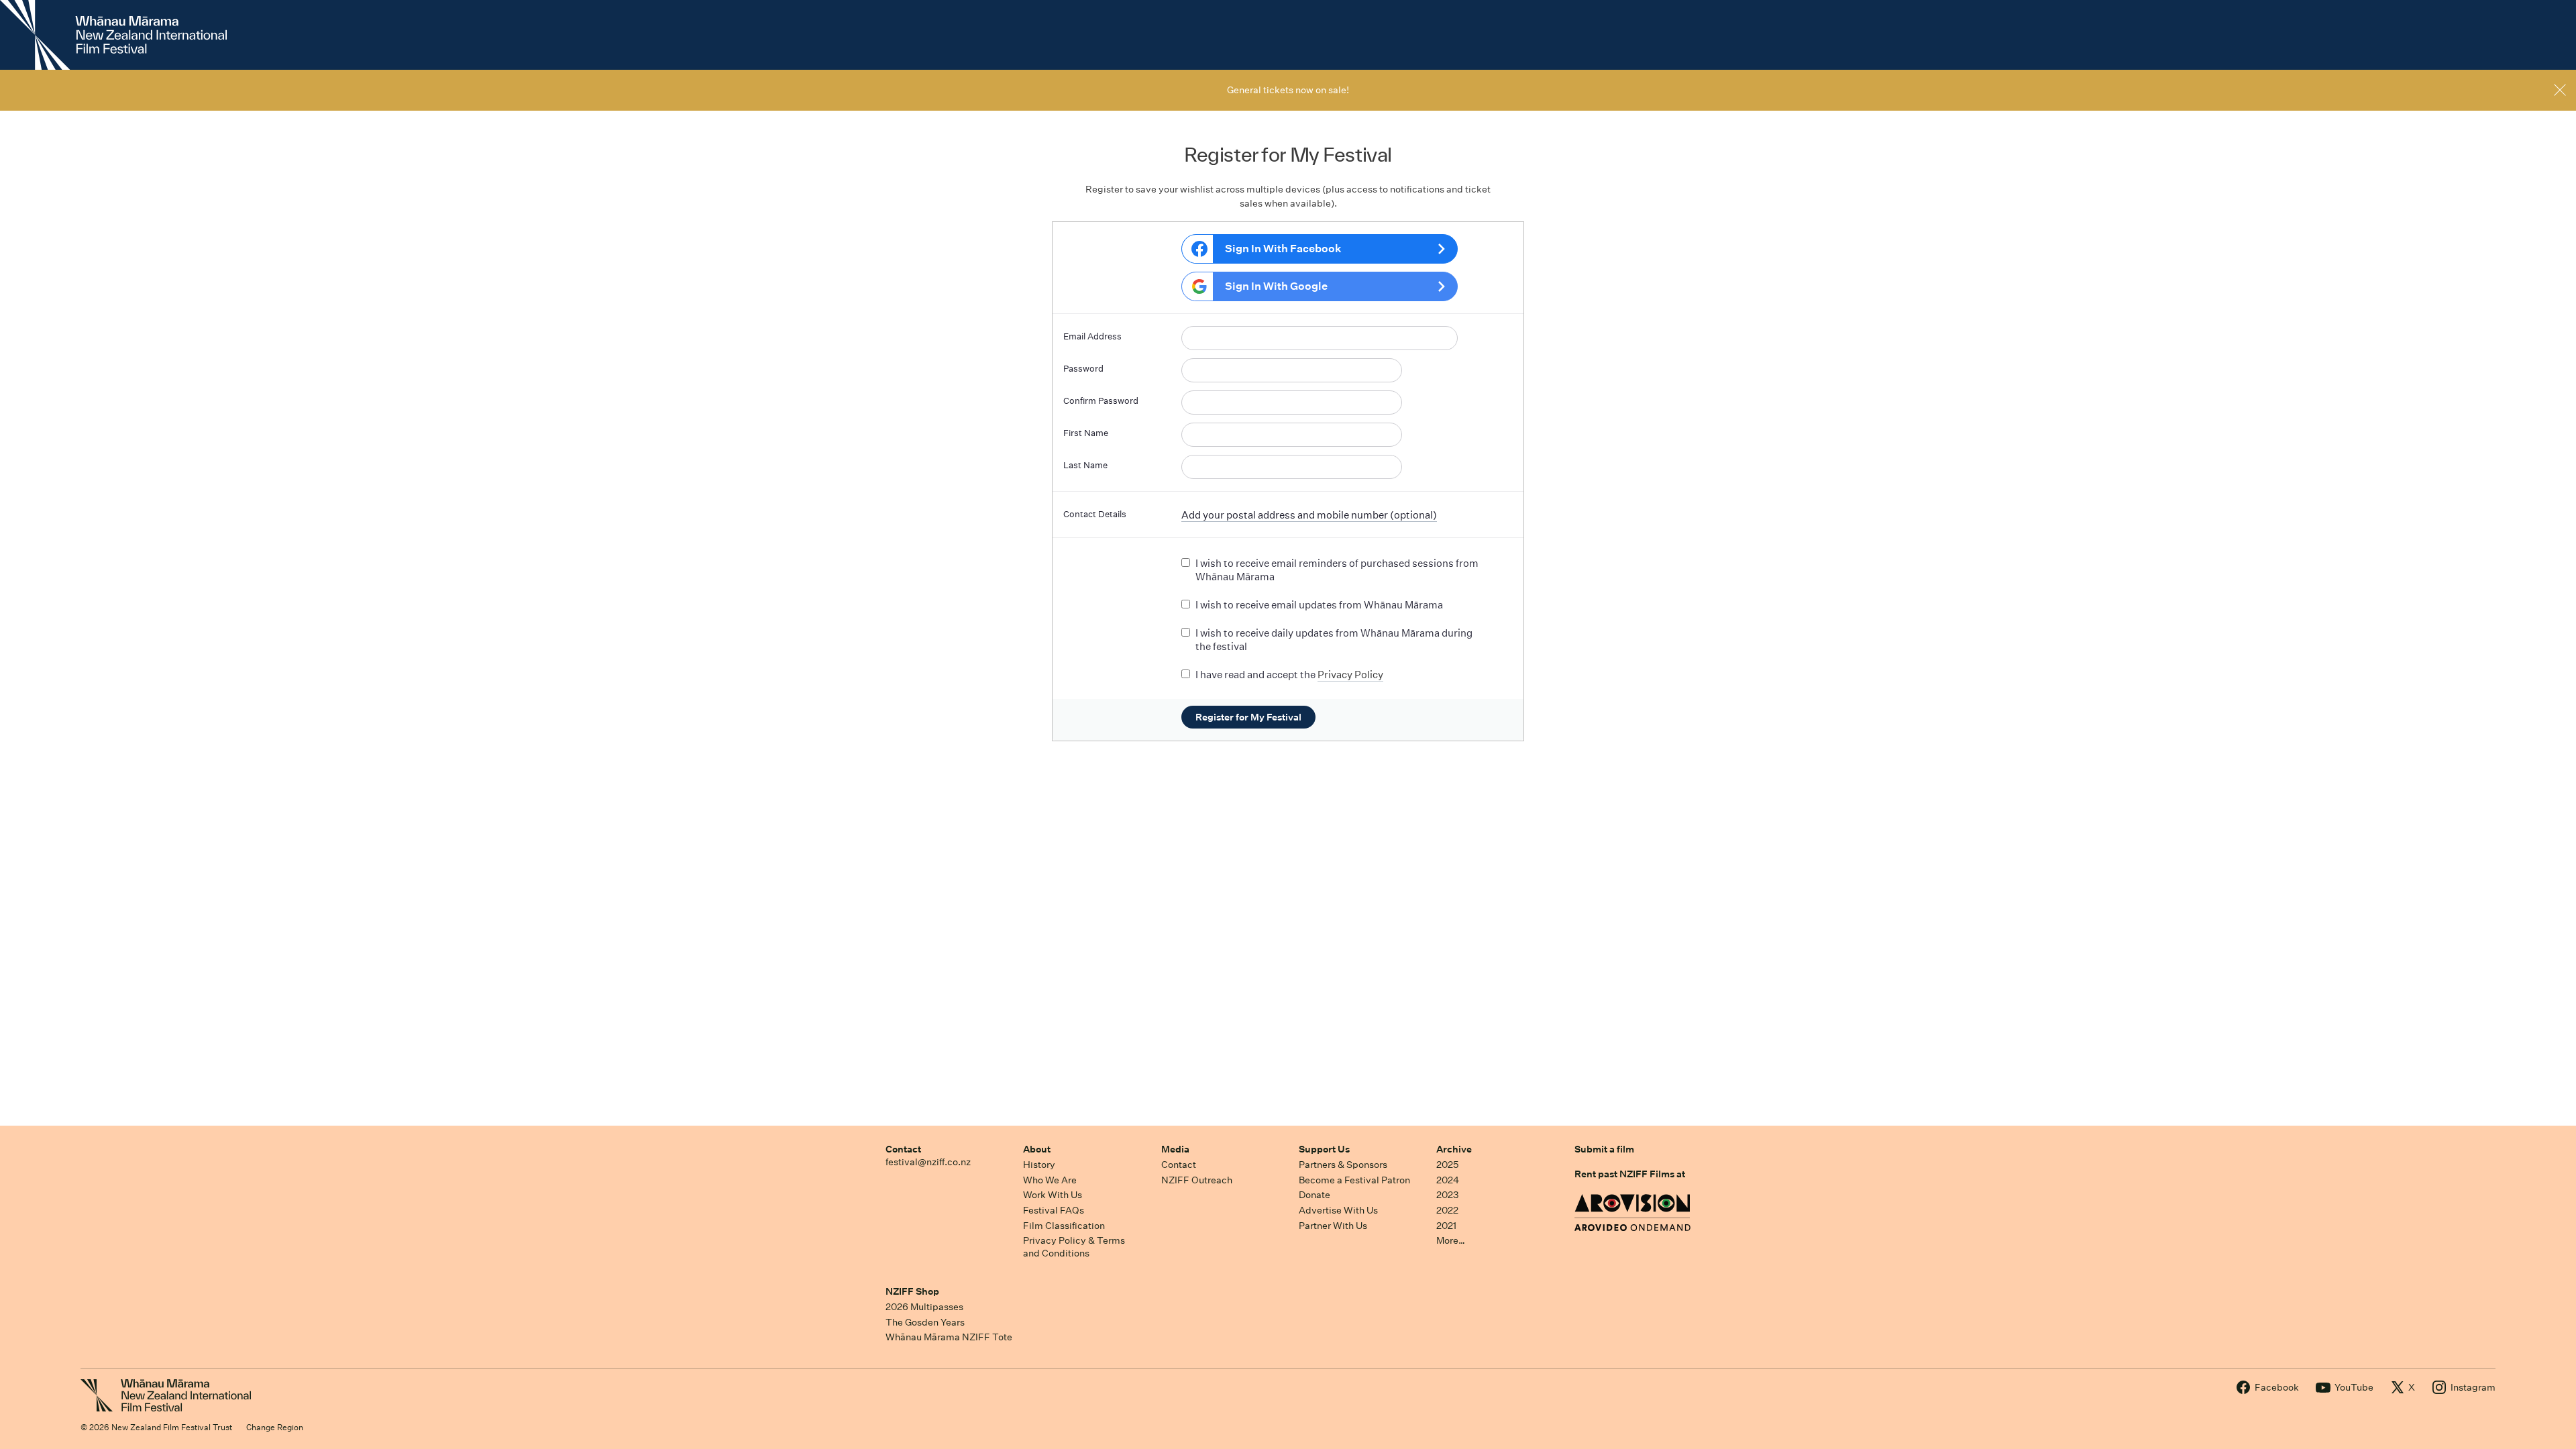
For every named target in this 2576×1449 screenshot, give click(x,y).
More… (1451, 1240)
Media (1175, 1149)
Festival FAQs (1054, 1210)
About (1037, 1149)
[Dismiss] (2560, 90)
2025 (1447, 1165)
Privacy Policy (1350, 675)
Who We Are (1050, 1180)
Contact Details (1095, 514)
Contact (903, 1149)
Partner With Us (1333, 1226)
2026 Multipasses (924, 1307)
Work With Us (1053, 1195)
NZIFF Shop (912, 1291)
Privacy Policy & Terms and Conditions (1074, 1247)
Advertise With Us (1338, 1210)
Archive (1454, 1149)
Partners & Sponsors (1343, 1165)
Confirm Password (1101, 401)
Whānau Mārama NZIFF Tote (949, 1337)
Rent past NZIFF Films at (1630, 1174)
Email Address (1092, 336)
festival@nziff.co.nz (928, 1162)
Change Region (275, 1427)
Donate (1314, 1195)
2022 (1447, 1210)
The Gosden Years (925, 1322)
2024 (1448, 1180)
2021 (1446, 1226)
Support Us (1324, 1149)
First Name (1086, 433)
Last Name (1085, 465)
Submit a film (1604, 1149)
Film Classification (1064, 1226)
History (1039, 1165)
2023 (1448, 1195)
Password (1083, 369)
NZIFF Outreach (1197, 1180)
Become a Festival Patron (1354, 1180)
